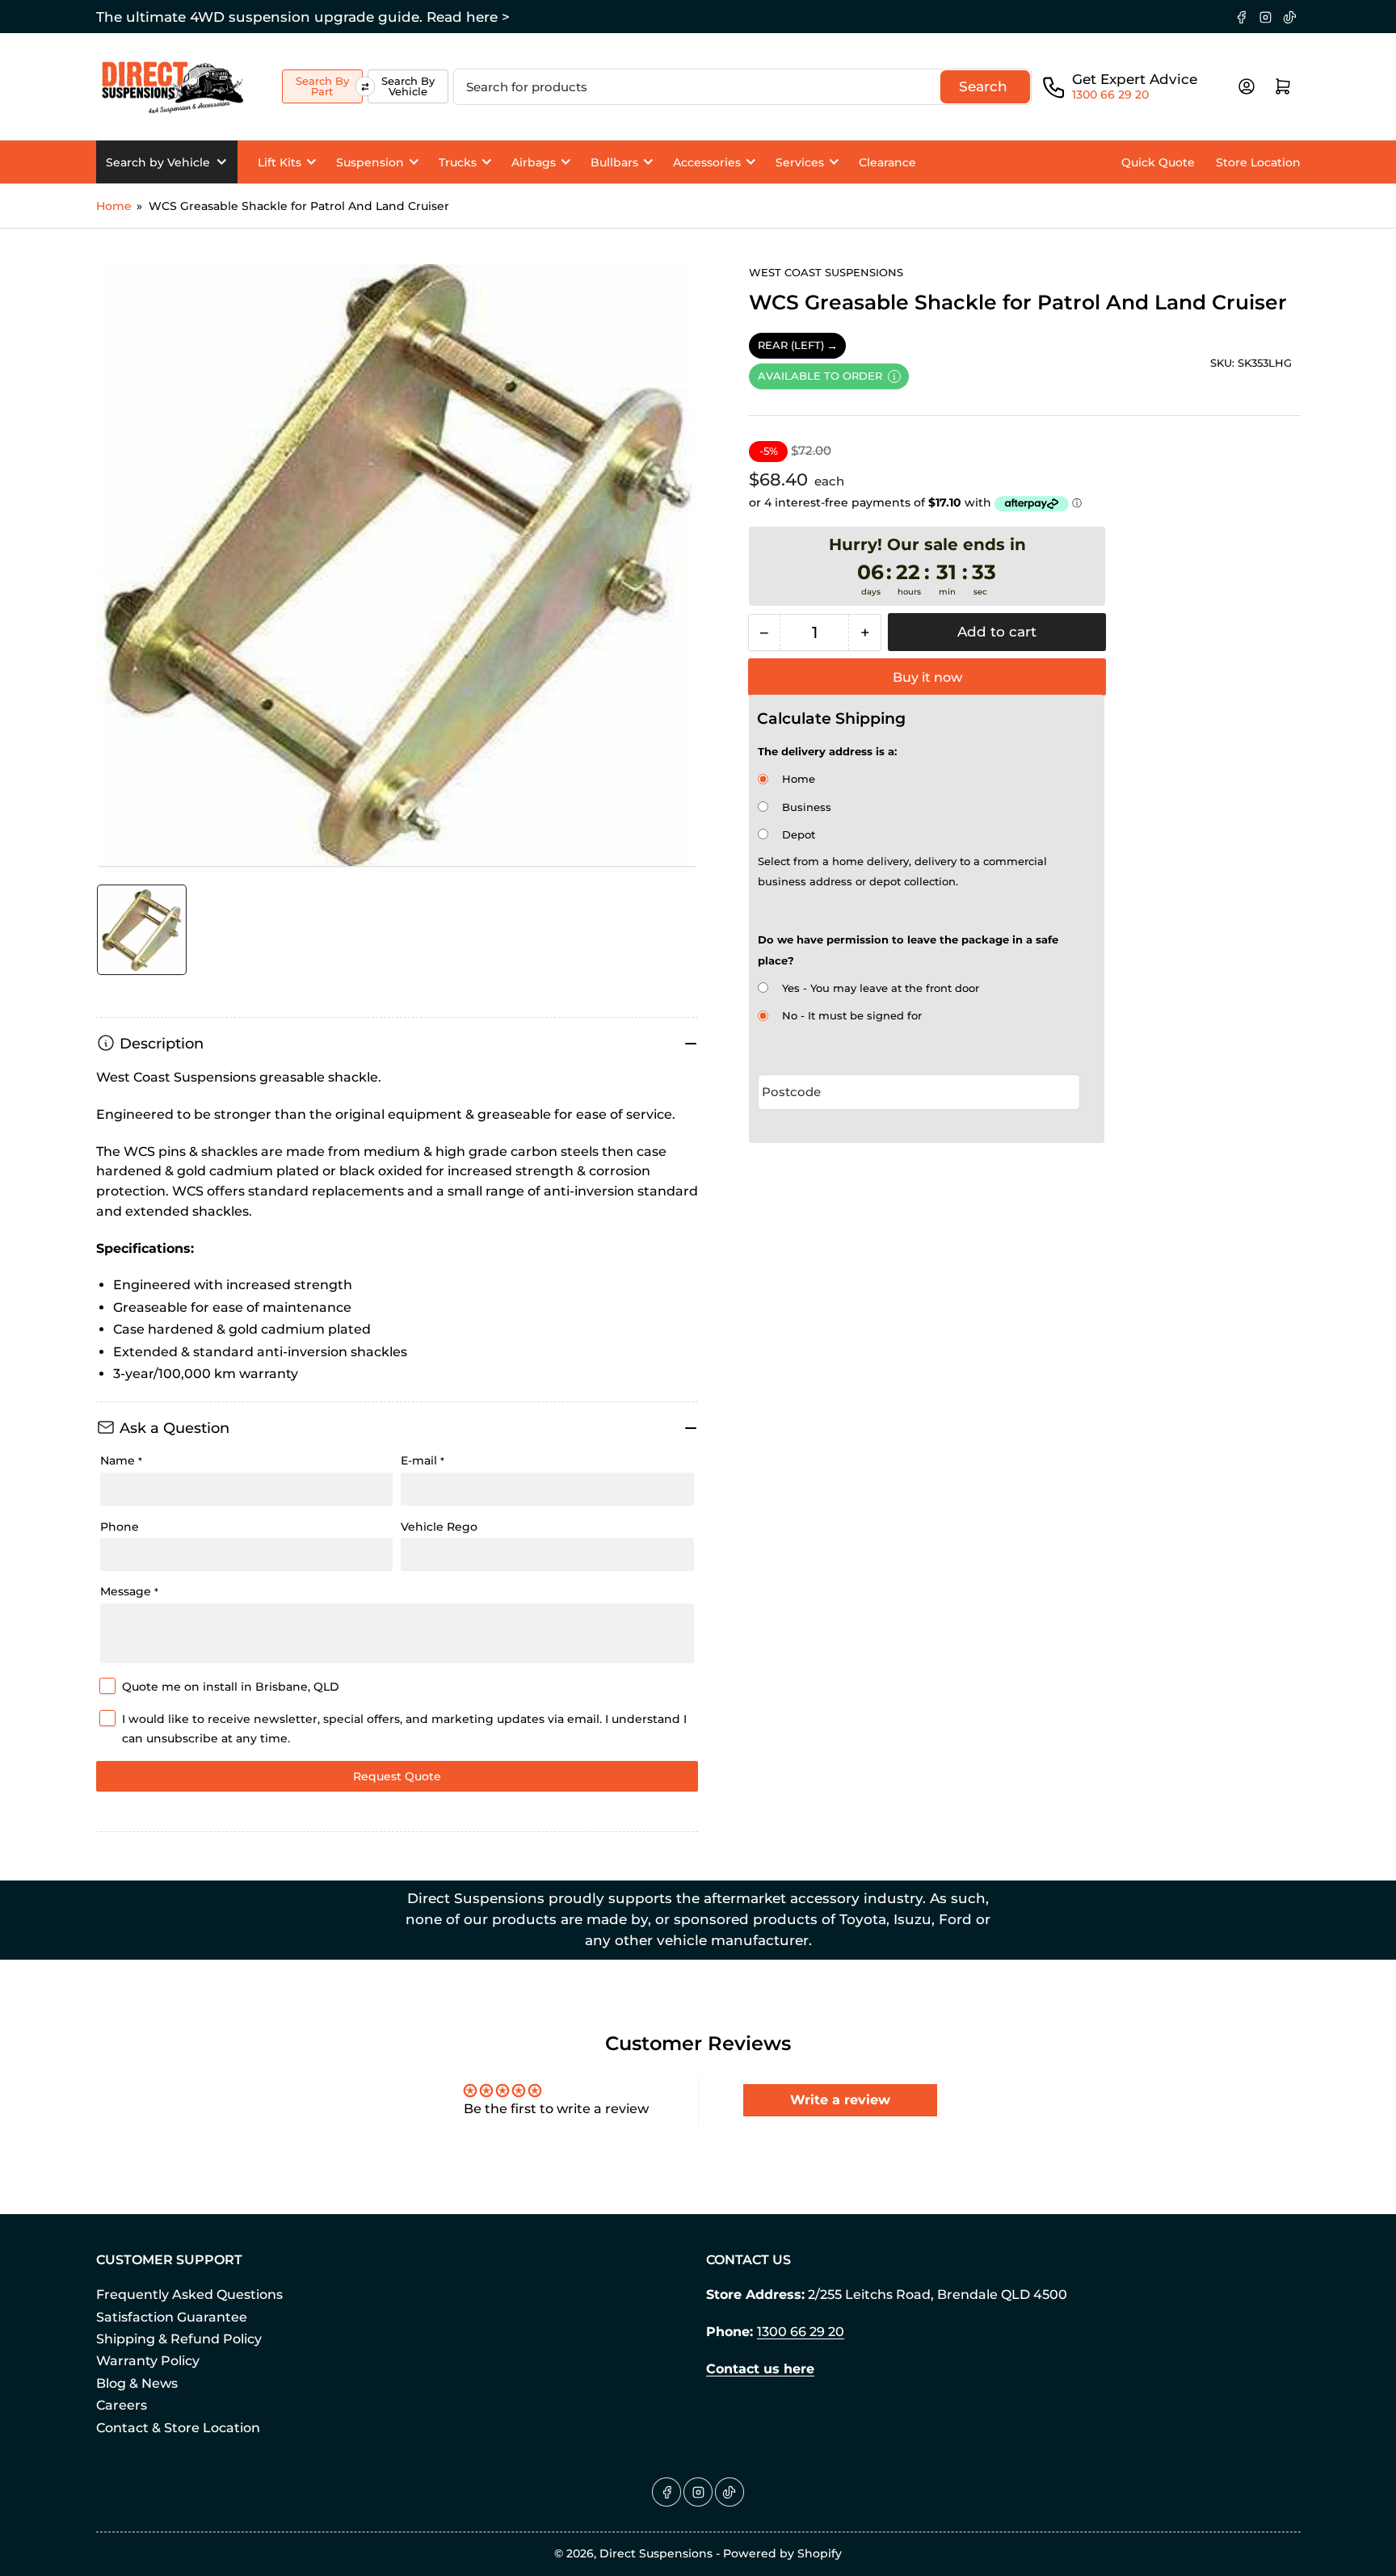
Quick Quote (1158, 162)
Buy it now (927, 677)
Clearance (887, 162)
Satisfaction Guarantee (172, 2317)
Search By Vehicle (408, 86)
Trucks (458, 162)
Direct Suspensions (656, 2553)
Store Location (1258, 162)
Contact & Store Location (178, 2428)
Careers (122, 2405)
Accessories (707, 162)
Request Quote (397, 1776)
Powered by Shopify (782, 2553)
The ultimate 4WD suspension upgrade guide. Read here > (303, 17)
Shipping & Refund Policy (179, 2339)
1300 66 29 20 (1110, 95)
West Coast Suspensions (826, 272)
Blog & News (137, 2383)
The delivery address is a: (827, 751)
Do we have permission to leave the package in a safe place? (908, 949)
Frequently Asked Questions (189, 2294)
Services (800, 162)
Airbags (534, 162)
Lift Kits (280, 162)
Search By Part (322, 86)
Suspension (370, 162)
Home (114, 206)
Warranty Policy (148, 2361)
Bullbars (614, 162)
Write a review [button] (840, 2100)
